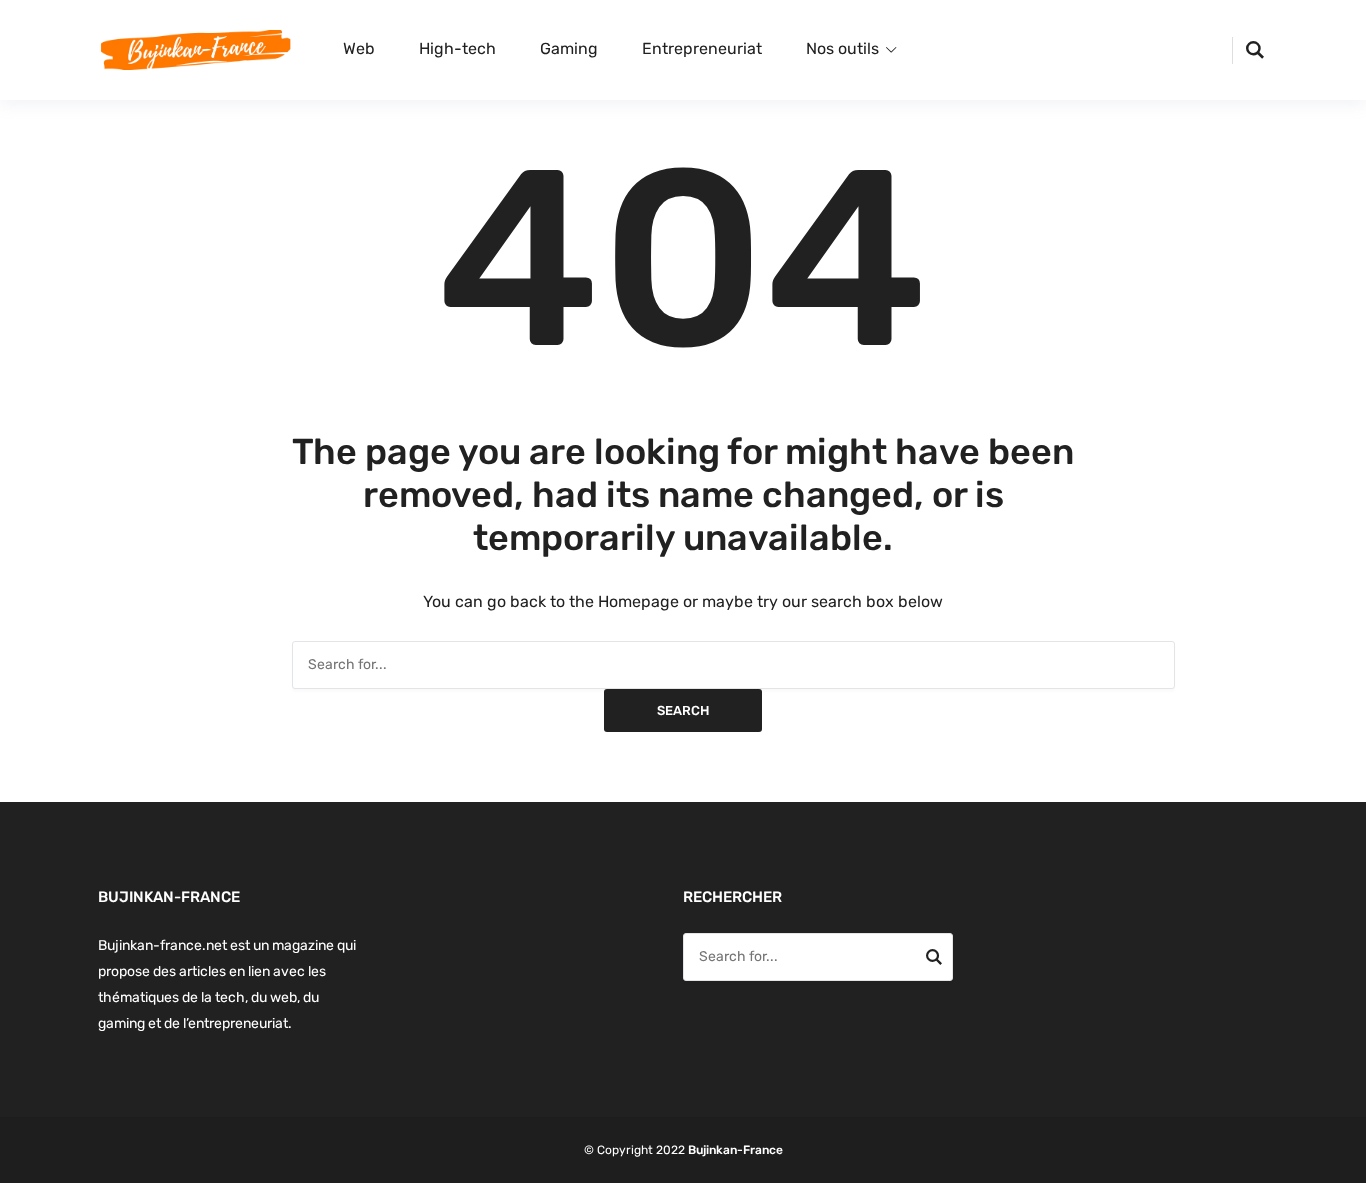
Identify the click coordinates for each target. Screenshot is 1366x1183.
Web (359, 48)
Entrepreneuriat (702, 48)
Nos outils (842, 48)
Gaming (569, 48)
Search (683, 710)
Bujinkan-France (735, 1150)
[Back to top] (1346, 1163)
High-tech (457, 48)
